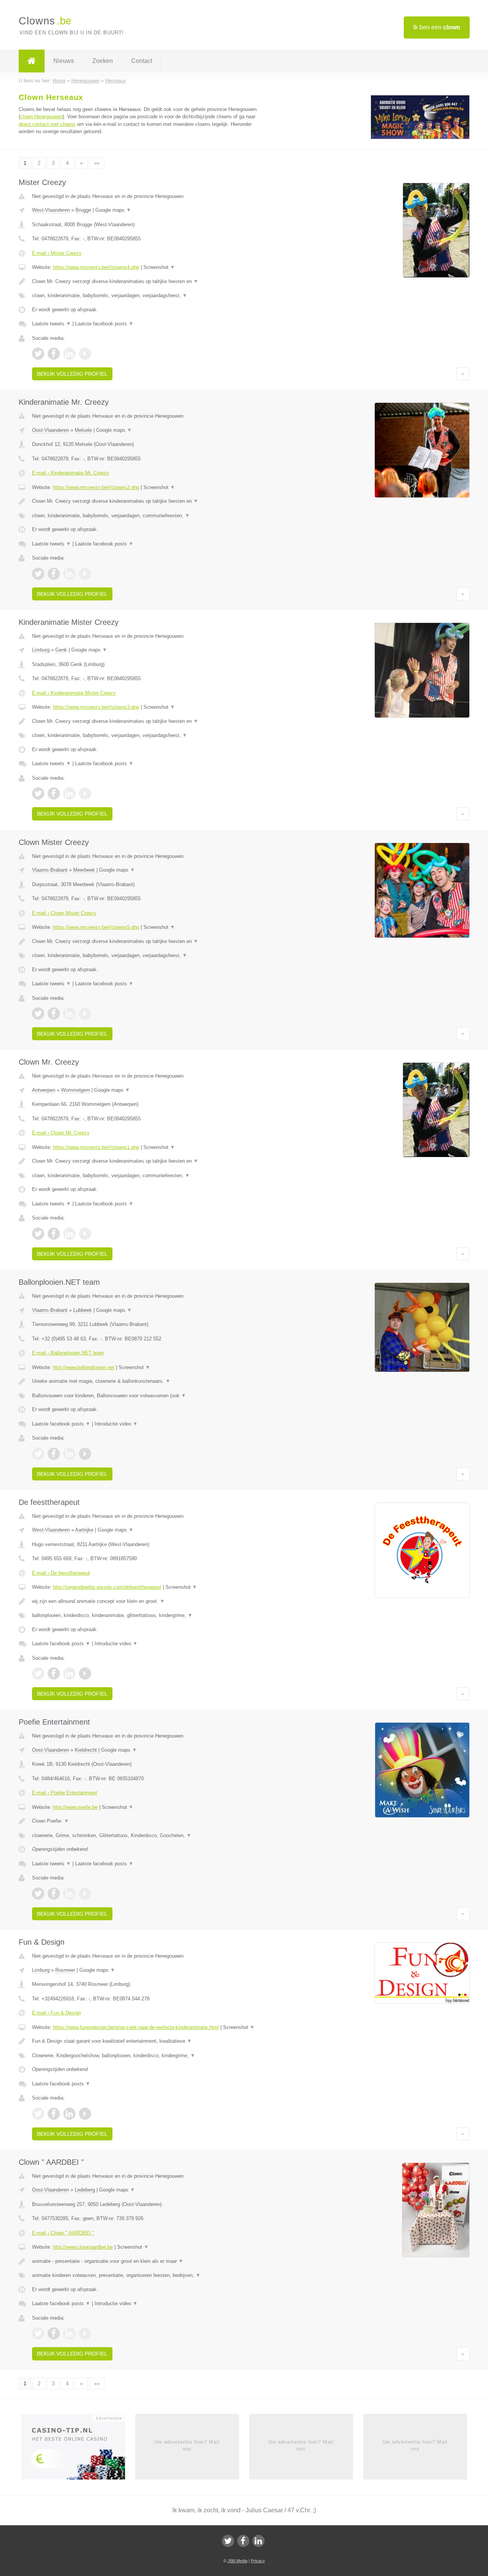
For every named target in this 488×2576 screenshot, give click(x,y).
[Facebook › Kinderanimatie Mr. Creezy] (54, 574)
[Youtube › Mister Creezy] (85, 354)
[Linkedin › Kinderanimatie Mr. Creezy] (69, 574)
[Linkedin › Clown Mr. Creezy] (69, 1234)
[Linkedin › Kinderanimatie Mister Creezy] (69, 793)
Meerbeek (84, 870)
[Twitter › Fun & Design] (38, 2114)
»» (97, 163)
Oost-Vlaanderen (51, 430)
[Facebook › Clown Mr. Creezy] (54, 1234)
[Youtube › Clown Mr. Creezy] (85, 1234)
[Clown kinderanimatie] (420, 138)
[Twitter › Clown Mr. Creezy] (38, 1234)
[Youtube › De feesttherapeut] (85, 1673)
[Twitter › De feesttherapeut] (38, 1673)
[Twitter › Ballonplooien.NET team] (38, 1454)
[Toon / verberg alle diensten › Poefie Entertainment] (149, 1836)
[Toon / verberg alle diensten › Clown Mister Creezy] (149, 956)
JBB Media (238, 2561)
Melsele (83, 430)
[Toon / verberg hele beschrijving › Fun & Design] (149, 2041)
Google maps (113, 210)
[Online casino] (78, 2449)
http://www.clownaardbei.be (83, 2247)
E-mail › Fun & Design (56, 2013)
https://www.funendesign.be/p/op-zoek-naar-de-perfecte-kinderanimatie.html (136, 2027)
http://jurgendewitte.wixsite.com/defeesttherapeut (107, 1587)
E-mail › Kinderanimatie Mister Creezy (74, 693)
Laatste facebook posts (104, 324)
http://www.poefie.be (75, 1807)
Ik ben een (437, 27)
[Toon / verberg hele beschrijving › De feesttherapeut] (149, 1601)
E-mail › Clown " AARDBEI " (63, 2233)
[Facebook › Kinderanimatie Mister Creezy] (54, 793)
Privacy (258, 2561)
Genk (61, 650)
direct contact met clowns (47, 124)
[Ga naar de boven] (463, 374)
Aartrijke (84, 1530)
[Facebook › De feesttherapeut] (54, 1673)
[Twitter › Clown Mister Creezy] (38, 1014)
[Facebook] (243, 2541)
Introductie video (116, 1424)
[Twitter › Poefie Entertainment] (38, 1894)
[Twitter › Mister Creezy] (38, 354)
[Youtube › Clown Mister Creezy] (85, 1014)
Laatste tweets (51, 324)
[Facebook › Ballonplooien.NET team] (54, 1454)
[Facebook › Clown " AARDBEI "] (54, 2333)
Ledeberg (85, 2190)
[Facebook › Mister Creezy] (54, 354)
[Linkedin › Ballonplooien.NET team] (69, 1454)
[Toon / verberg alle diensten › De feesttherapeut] (149, 1615)
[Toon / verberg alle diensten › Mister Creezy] (149, 296)
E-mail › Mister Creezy (57, 253)
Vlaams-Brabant (50, 870)
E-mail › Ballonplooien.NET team (68, 1353)
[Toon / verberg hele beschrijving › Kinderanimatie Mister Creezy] (149, 721)
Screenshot (159, 267)
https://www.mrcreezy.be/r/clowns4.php (96, 267)
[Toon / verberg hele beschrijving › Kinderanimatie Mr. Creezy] (149, 501)
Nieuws (64, 61)
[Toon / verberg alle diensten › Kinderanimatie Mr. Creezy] (149, 516)
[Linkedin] (258, 2541)
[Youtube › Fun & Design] (85, 2114)
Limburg (41, 650)
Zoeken (103, 61)
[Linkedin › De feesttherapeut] (69, 1673)
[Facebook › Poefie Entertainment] (54, 1894)
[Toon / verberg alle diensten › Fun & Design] (149, 2056)
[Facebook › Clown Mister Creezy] (54, 1014)
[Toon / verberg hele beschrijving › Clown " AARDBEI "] (149, 2261)
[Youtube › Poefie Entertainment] (85, 1894)
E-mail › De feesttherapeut (61, 1573)
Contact (142, 61)
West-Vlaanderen (51, 210)
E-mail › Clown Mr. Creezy (61, 1133)
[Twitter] (228, 2541)
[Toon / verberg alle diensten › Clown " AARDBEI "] (149, 2275)
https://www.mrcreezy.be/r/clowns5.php (96, 927)
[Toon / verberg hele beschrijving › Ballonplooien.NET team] (149, 1381)
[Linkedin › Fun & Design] (69, 2114)
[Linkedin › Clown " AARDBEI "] (69, 2333)
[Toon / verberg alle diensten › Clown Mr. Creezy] (149, 1176)
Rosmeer (65, 1970)
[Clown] (32, 61)
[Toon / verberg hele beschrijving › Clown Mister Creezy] (149, 941)
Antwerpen (44, 1090)
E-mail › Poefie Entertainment (65, 1793)
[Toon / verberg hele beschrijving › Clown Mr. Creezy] (149, 1161)
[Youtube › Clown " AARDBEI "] (85, 2333)
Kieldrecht (86, 1750)
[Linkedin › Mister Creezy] (69, 354)
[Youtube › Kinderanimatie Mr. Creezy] (85, 574)
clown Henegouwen (41, 117)
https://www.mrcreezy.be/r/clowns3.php (96, 707)
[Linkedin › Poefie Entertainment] (69, 1894)
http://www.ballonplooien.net (84, 1367)
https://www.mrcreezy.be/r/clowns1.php (96, 1147)
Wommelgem (75, 1090)
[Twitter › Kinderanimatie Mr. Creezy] (38, 574)
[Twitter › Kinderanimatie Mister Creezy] (38, 793)
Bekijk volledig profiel (72, 374)
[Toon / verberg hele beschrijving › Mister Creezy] (149, 282)
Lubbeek (83, 1310)
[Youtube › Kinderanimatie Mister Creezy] (85, 793)
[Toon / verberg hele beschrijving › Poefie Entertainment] (149, 1821)
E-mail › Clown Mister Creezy (64, 913)
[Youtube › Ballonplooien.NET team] (85, 1454)
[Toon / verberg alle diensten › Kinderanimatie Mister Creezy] (149, 735)
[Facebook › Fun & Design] (54, 2114)
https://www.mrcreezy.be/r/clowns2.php (96, 487)
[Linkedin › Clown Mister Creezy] (69, 1014)
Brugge (83, 210)
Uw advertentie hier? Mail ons (187, 2445)
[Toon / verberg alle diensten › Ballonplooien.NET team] (149, 1396)
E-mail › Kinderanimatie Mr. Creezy (71, 473)
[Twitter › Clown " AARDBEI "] (38, 2333)
